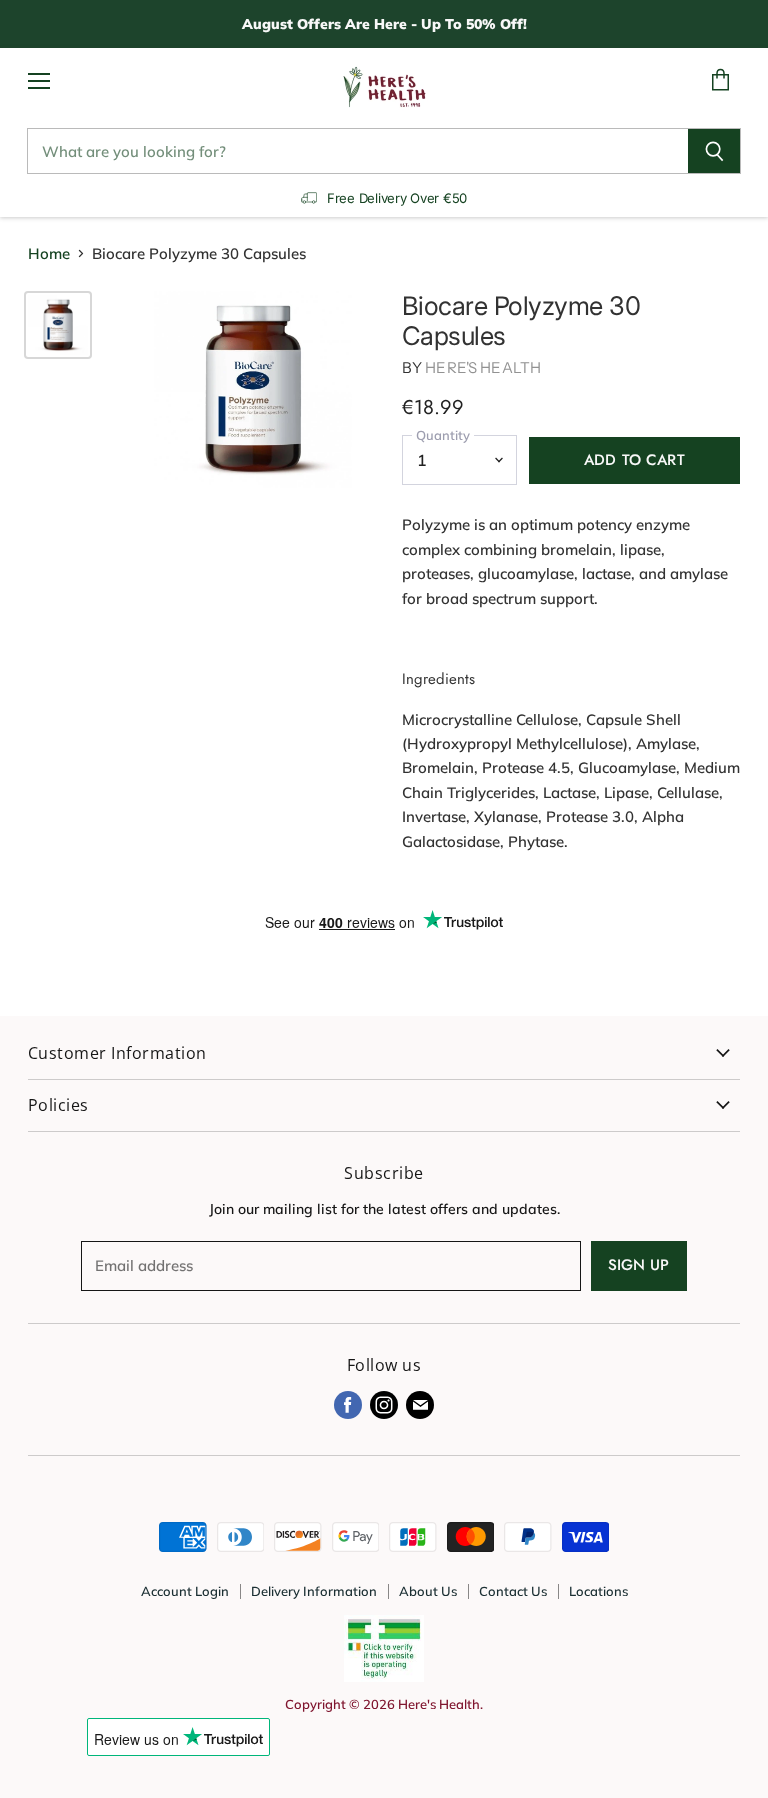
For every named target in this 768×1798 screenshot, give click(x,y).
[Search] (714, 151)
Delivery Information (314, 1591)
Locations (598, 1591)
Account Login (185, 1591)
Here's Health (483, 367)
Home (49, 253)
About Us (428, 1591)
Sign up (639, 1265)
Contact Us (513, 1591)
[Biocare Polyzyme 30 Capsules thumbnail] (58, 325)
